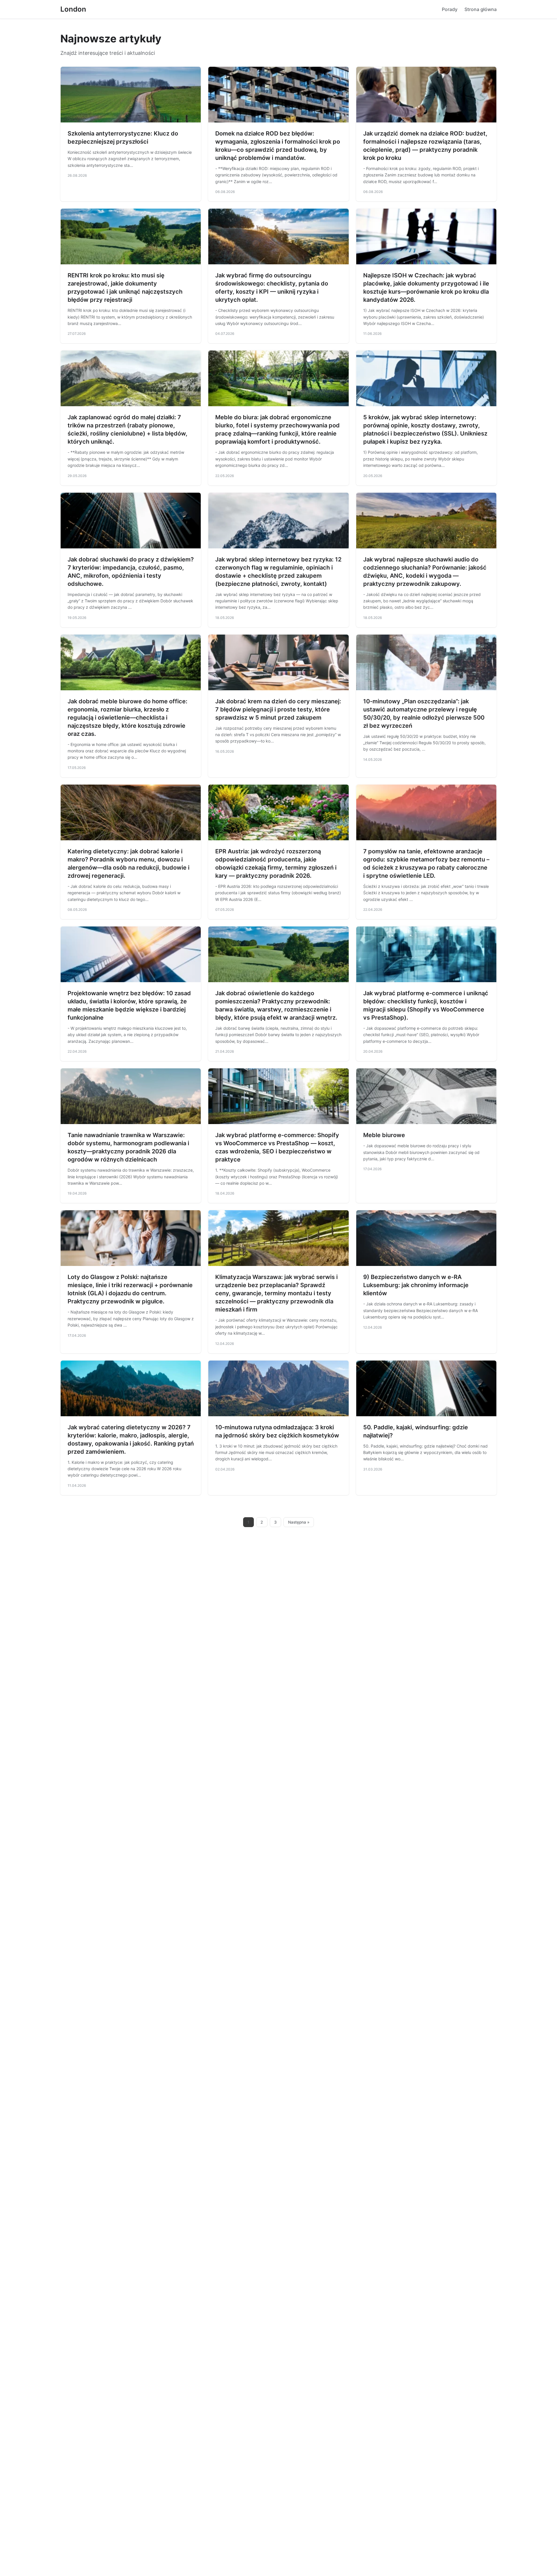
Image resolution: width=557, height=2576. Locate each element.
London (73, 9)
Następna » (299, 1522)
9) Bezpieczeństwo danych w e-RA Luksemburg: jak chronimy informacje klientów (416, 1285)
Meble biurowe (384, 1135)
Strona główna (481, 9)
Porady (450, 9)
